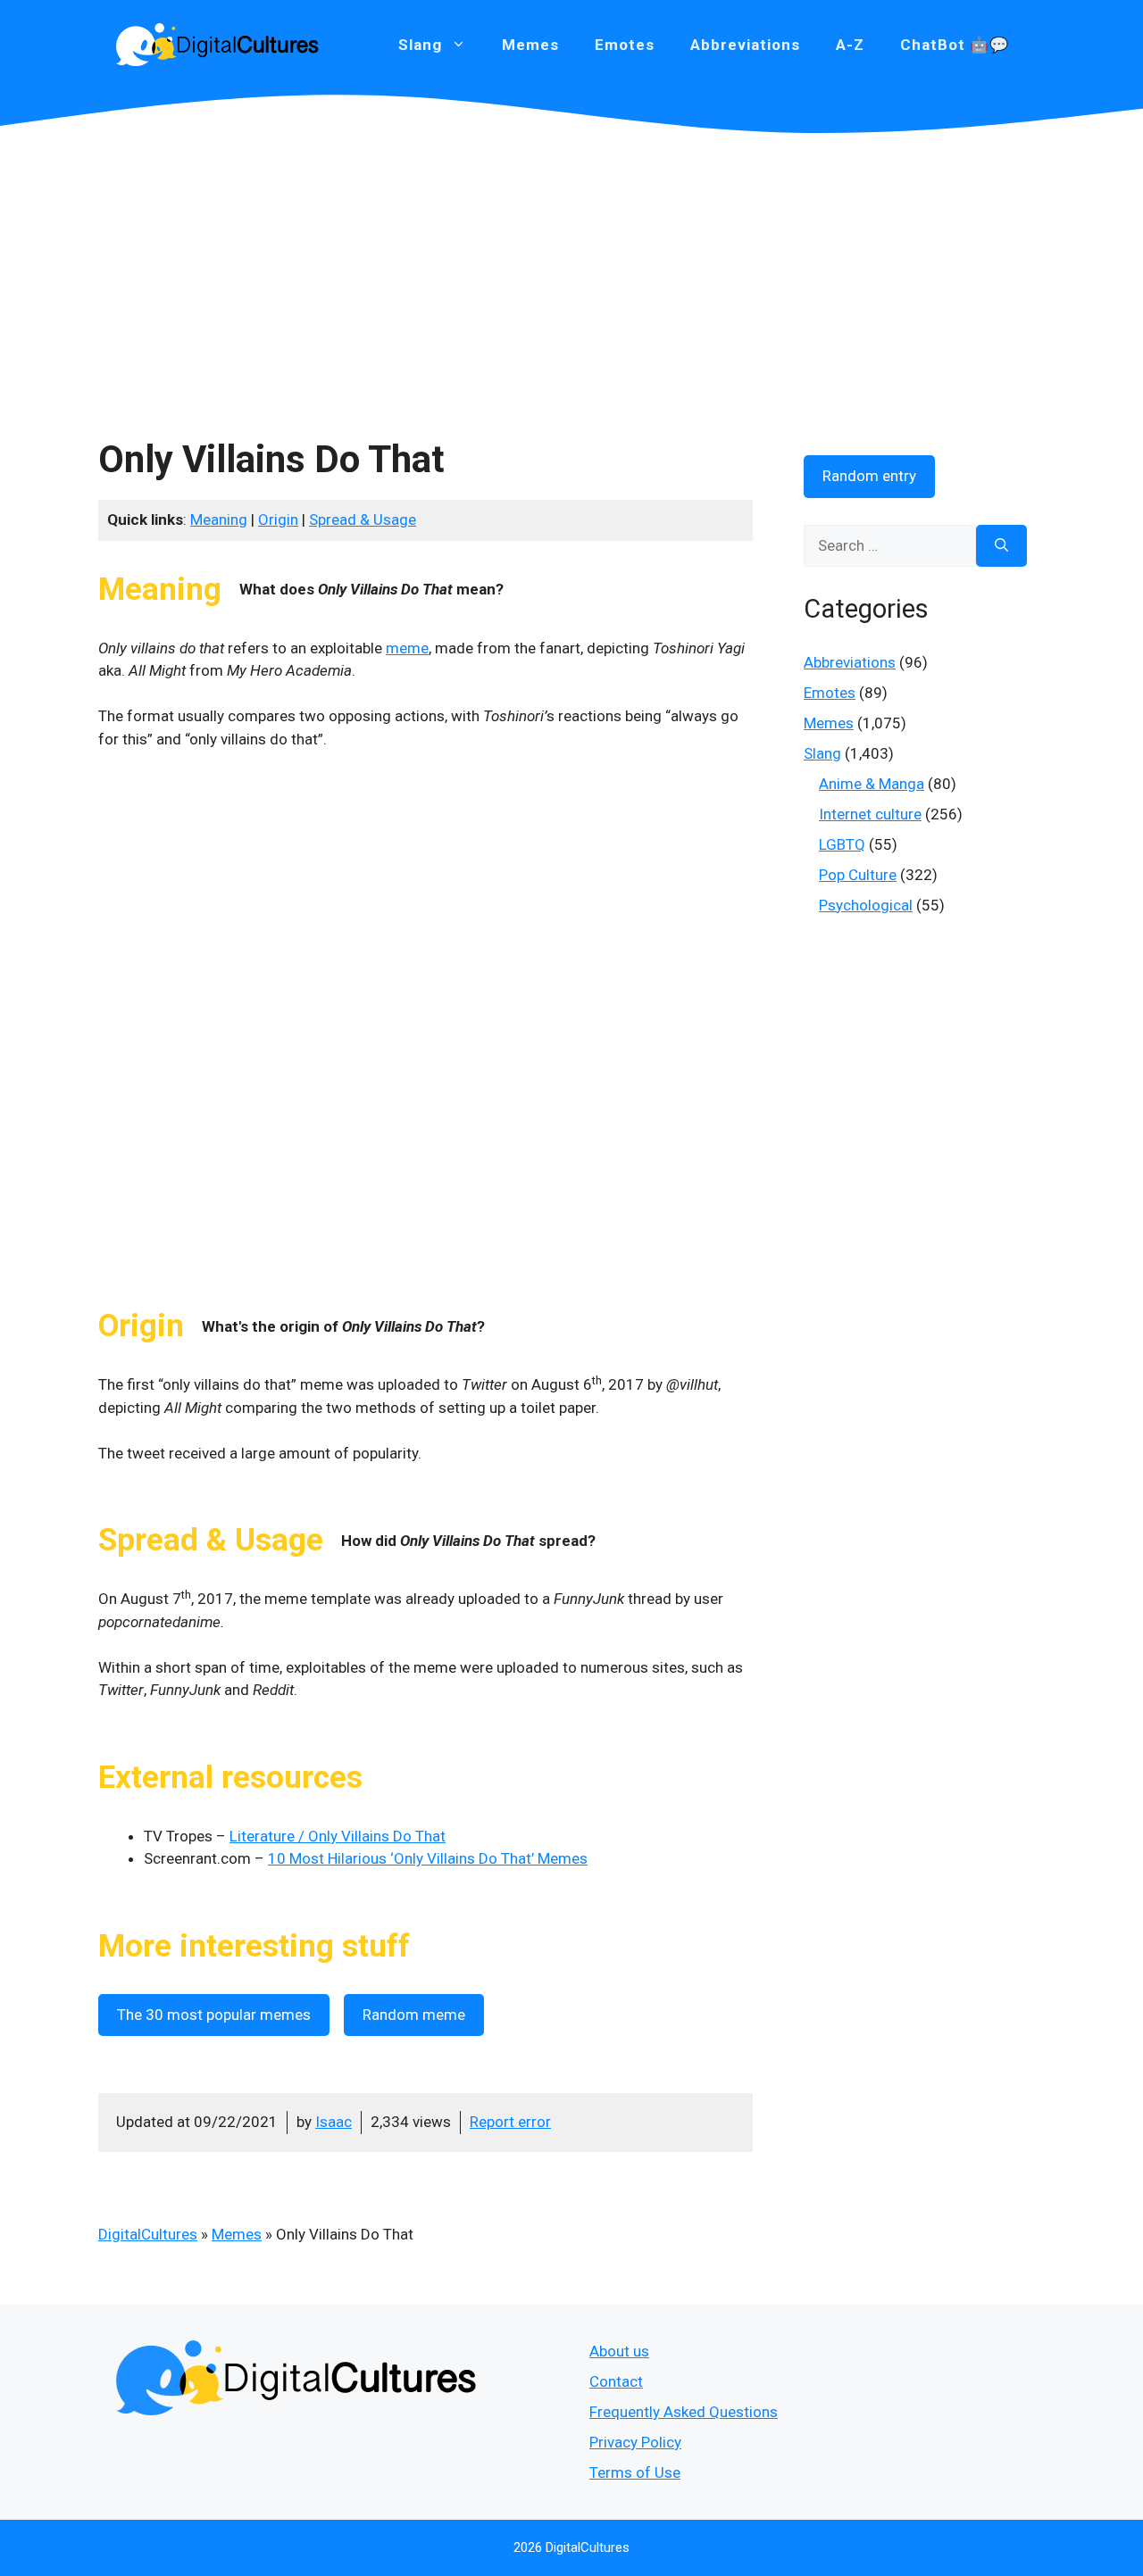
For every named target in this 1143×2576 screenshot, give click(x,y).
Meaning (219, 519)
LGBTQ (842, 844)
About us (619, 2351)
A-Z (850, 45)
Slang (822, 753)
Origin (278, 519)
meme (407, 648)
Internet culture (870, 814)
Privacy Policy (635, 2442)
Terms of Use (635, 2472)
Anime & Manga (872, 784)
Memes (530, 45)
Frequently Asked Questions (684, 2412)
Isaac (334, 2122)
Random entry (869, 476)
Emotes (625, 45)
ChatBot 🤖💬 (955, 45)
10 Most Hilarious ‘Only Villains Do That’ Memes (428, 1858)
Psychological (866, 905)
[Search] (1001, 546)
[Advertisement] (571, 268)
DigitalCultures (148, 2234)
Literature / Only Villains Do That (338, 1836)
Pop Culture (858, 875)
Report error (510, 2122)
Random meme (414, 2015)
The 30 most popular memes (214, 2015)
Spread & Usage (363, 519)
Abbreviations (745, 45)
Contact (616, 2381)
